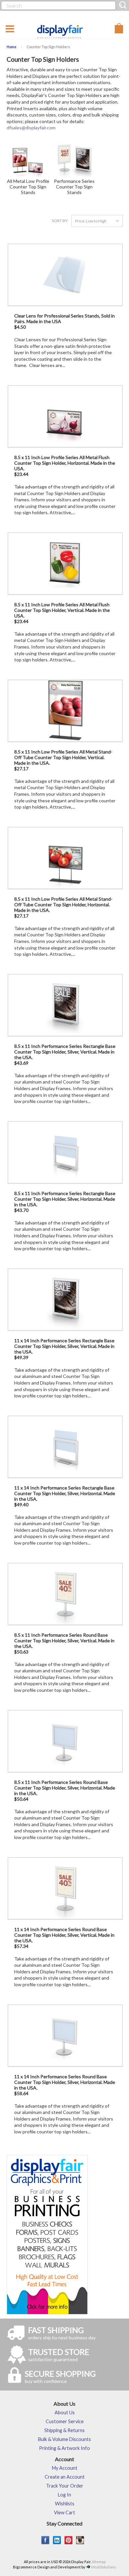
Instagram (80, 2540)
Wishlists (65, 2504)
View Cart (64, 2512)
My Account (65, 2468)
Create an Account (65, 2477)
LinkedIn (57, 2540)
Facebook (45, 2540)
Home (12, 47)
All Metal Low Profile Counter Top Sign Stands (28, 187)
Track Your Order (65, 2486)
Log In (64, 2495)
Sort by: (60, 221)
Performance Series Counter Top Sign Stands (74, 187)
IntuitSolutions (104, 2567)
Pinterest (69, 2540)
